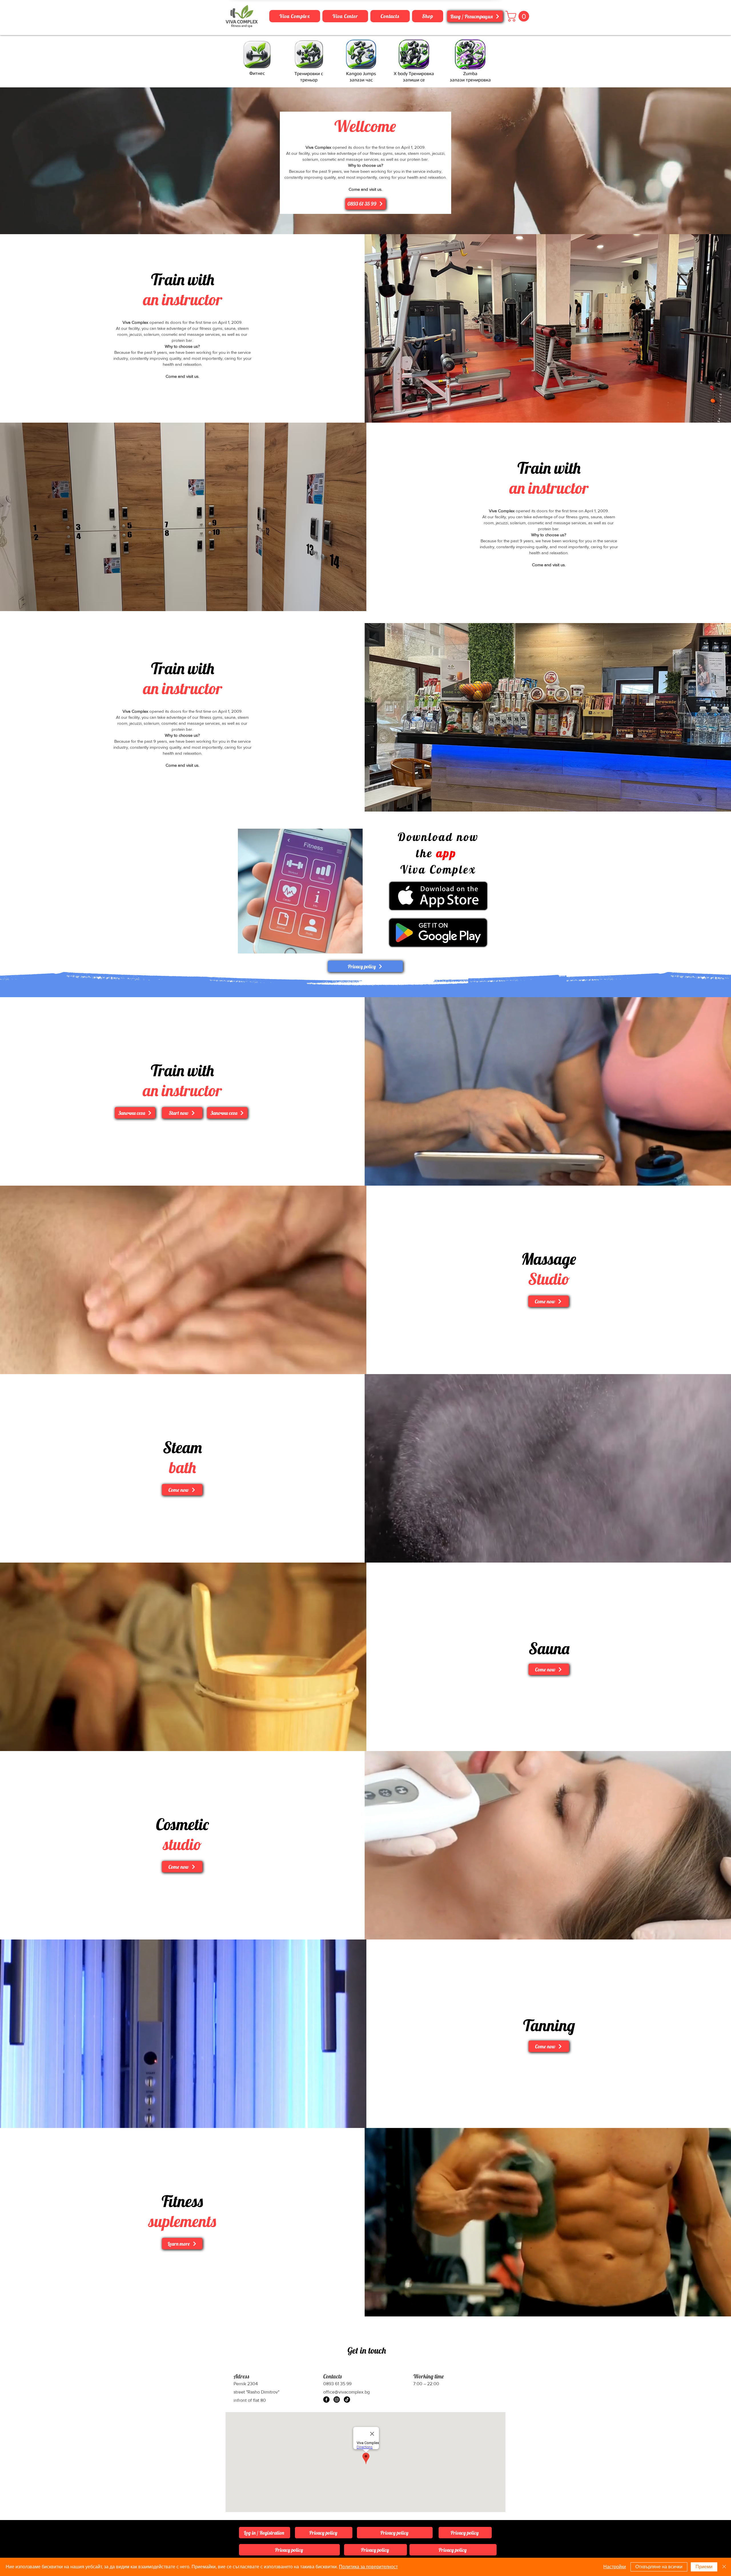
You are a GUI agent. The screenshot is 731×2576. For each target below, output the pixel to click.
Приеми (704, 2567)
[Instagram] (337, 2400)
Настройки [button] (615, 2567)
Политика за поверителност (368, 2567)
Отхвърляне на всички (659, 2567)
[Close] (724, 2567)
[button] (519, 16)
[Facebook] (326, 2400)
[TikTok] (347, 2400)
